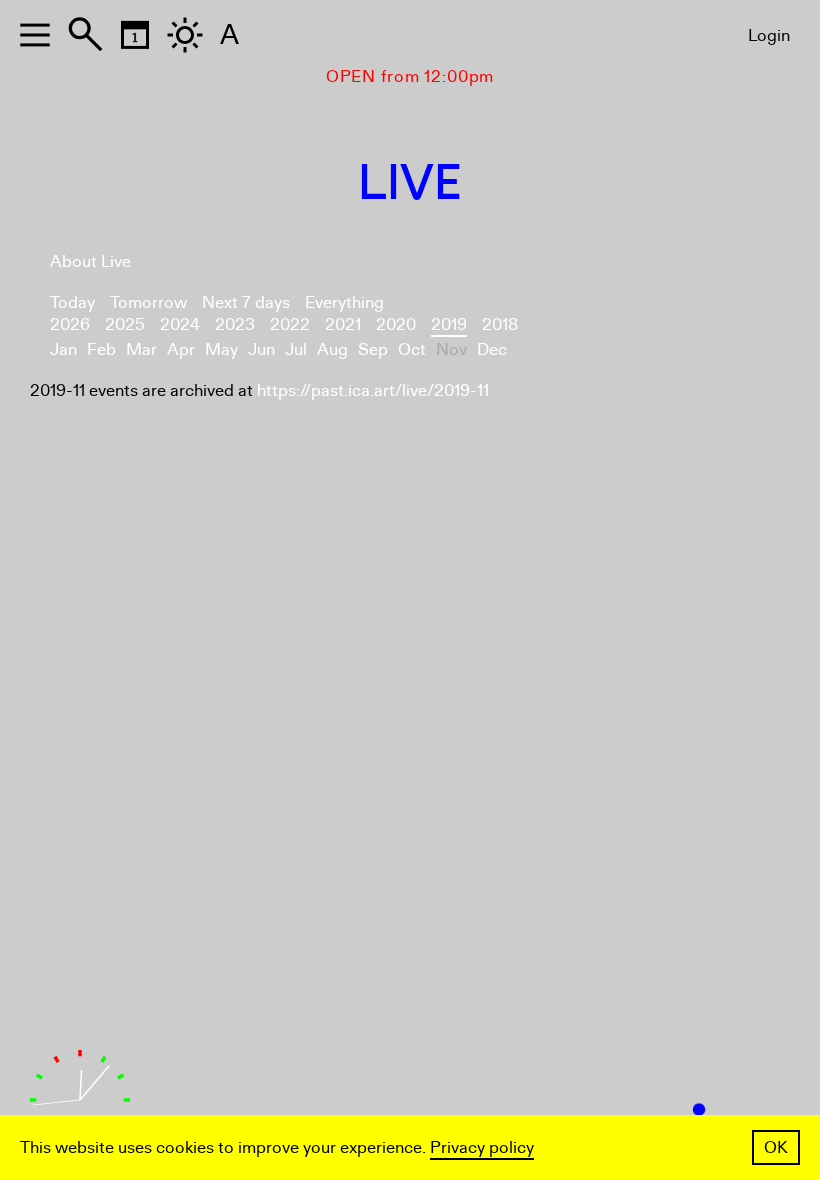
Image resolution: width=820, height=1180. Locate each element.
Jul (296, 349)
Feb (101, 349)
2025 (125, 324)
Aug (332, 349)
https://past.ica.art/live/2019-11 (373, 390)
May (221, 349)
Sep (373, 349)
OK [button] (776, 1147)
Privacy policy (482, 1147)
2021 (343, 324)
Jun (261, 349)
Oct (412, 349)
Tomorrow (148, 302)
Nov (451, 349)
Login (769, 35)
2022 (290, 324)
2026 (70, 324)
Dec (492, 349)
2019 (449, 324)
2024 (180, 324)
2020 (396, 324)
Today (72, 302)
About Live (90, 261)
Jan (63, 349)
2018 (500, 324)
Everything (344, 302)
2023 (235, 324)
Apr (181, 349)
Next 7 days (246, 302)
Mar (141, 349)
